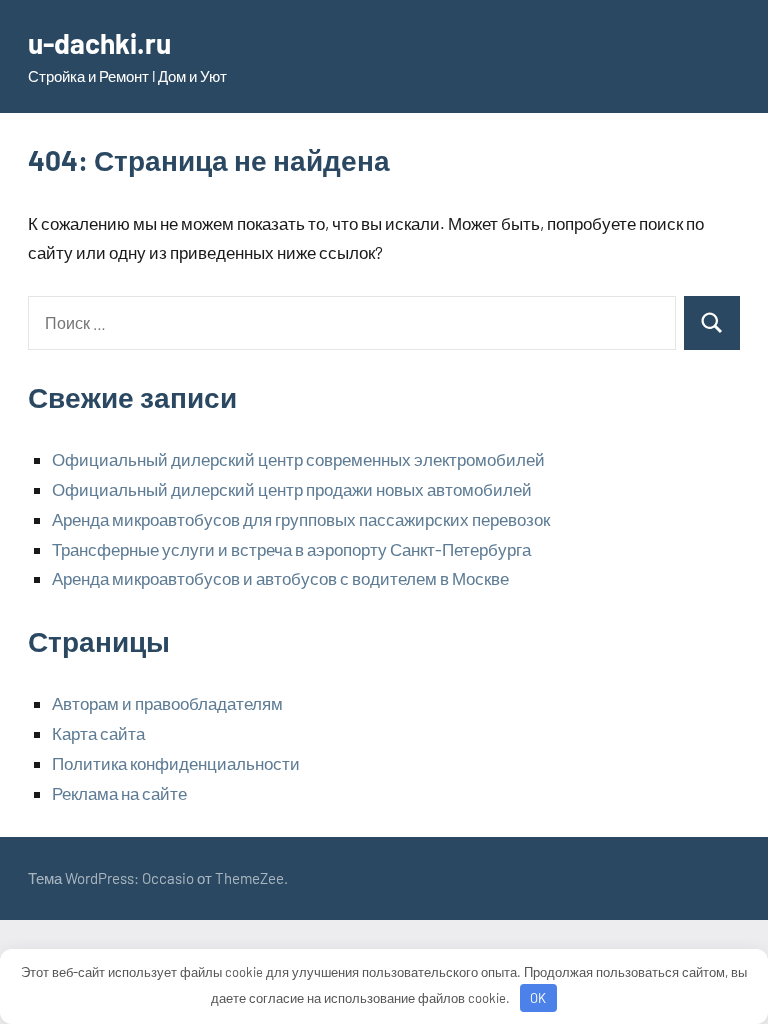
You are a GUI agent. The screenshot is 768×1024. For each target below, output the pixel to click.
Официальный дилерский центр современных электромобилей (298, 459)
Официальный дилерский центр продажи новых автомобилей (292, 489)
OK (538, 998)
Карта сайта (98, 733)
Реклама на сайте (119, 793)
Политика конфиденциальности (176, 763)
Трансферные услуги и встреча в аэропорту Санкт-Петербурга (291, 549)
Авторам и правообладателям (167, 703)
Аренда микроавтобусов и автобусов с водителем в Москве (280, 578)
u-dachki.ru (99, 43)
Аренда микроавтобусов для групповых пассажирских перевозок (301, 519)
